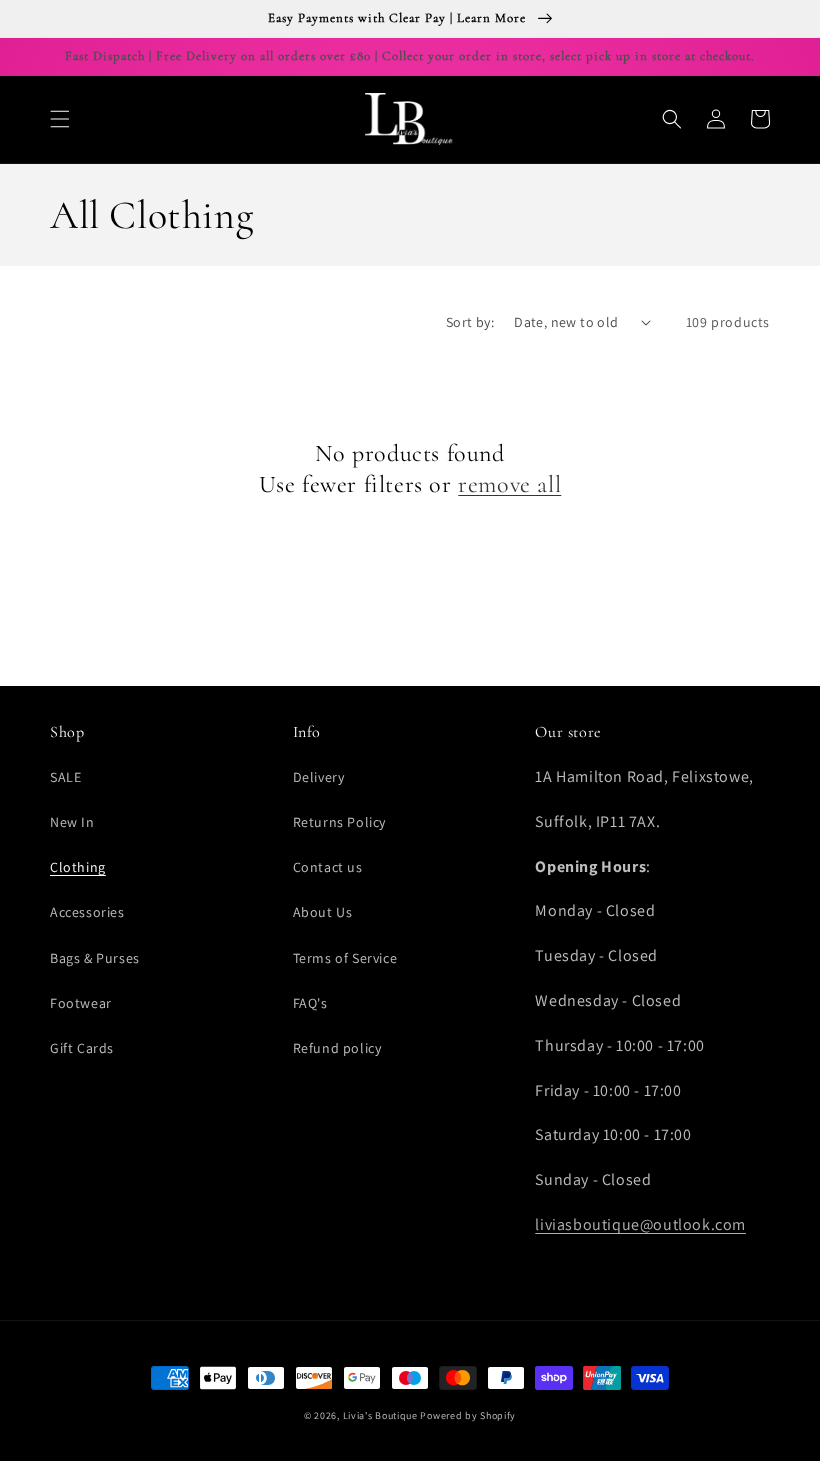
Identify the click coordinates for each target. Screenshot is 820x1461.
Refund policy (337, 1048)
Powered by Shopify (468, 1415)
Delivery (319, 777)
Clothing (78, 867)
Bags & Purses (95, 958)
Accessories (87, 912)
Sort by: (470, 322)
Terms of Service (345, 958)
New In (72, 822)
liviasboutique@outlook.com (640, 1224)
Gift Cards (82, 1048)
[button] (60, 119)
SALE (65, 777)
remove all (509, 484)
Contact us (328, 867)
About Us (323, 912)
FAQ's (310, 1003)
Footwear (81, 1003)
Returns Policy (339, 822)
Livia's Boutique (380, 1415)
